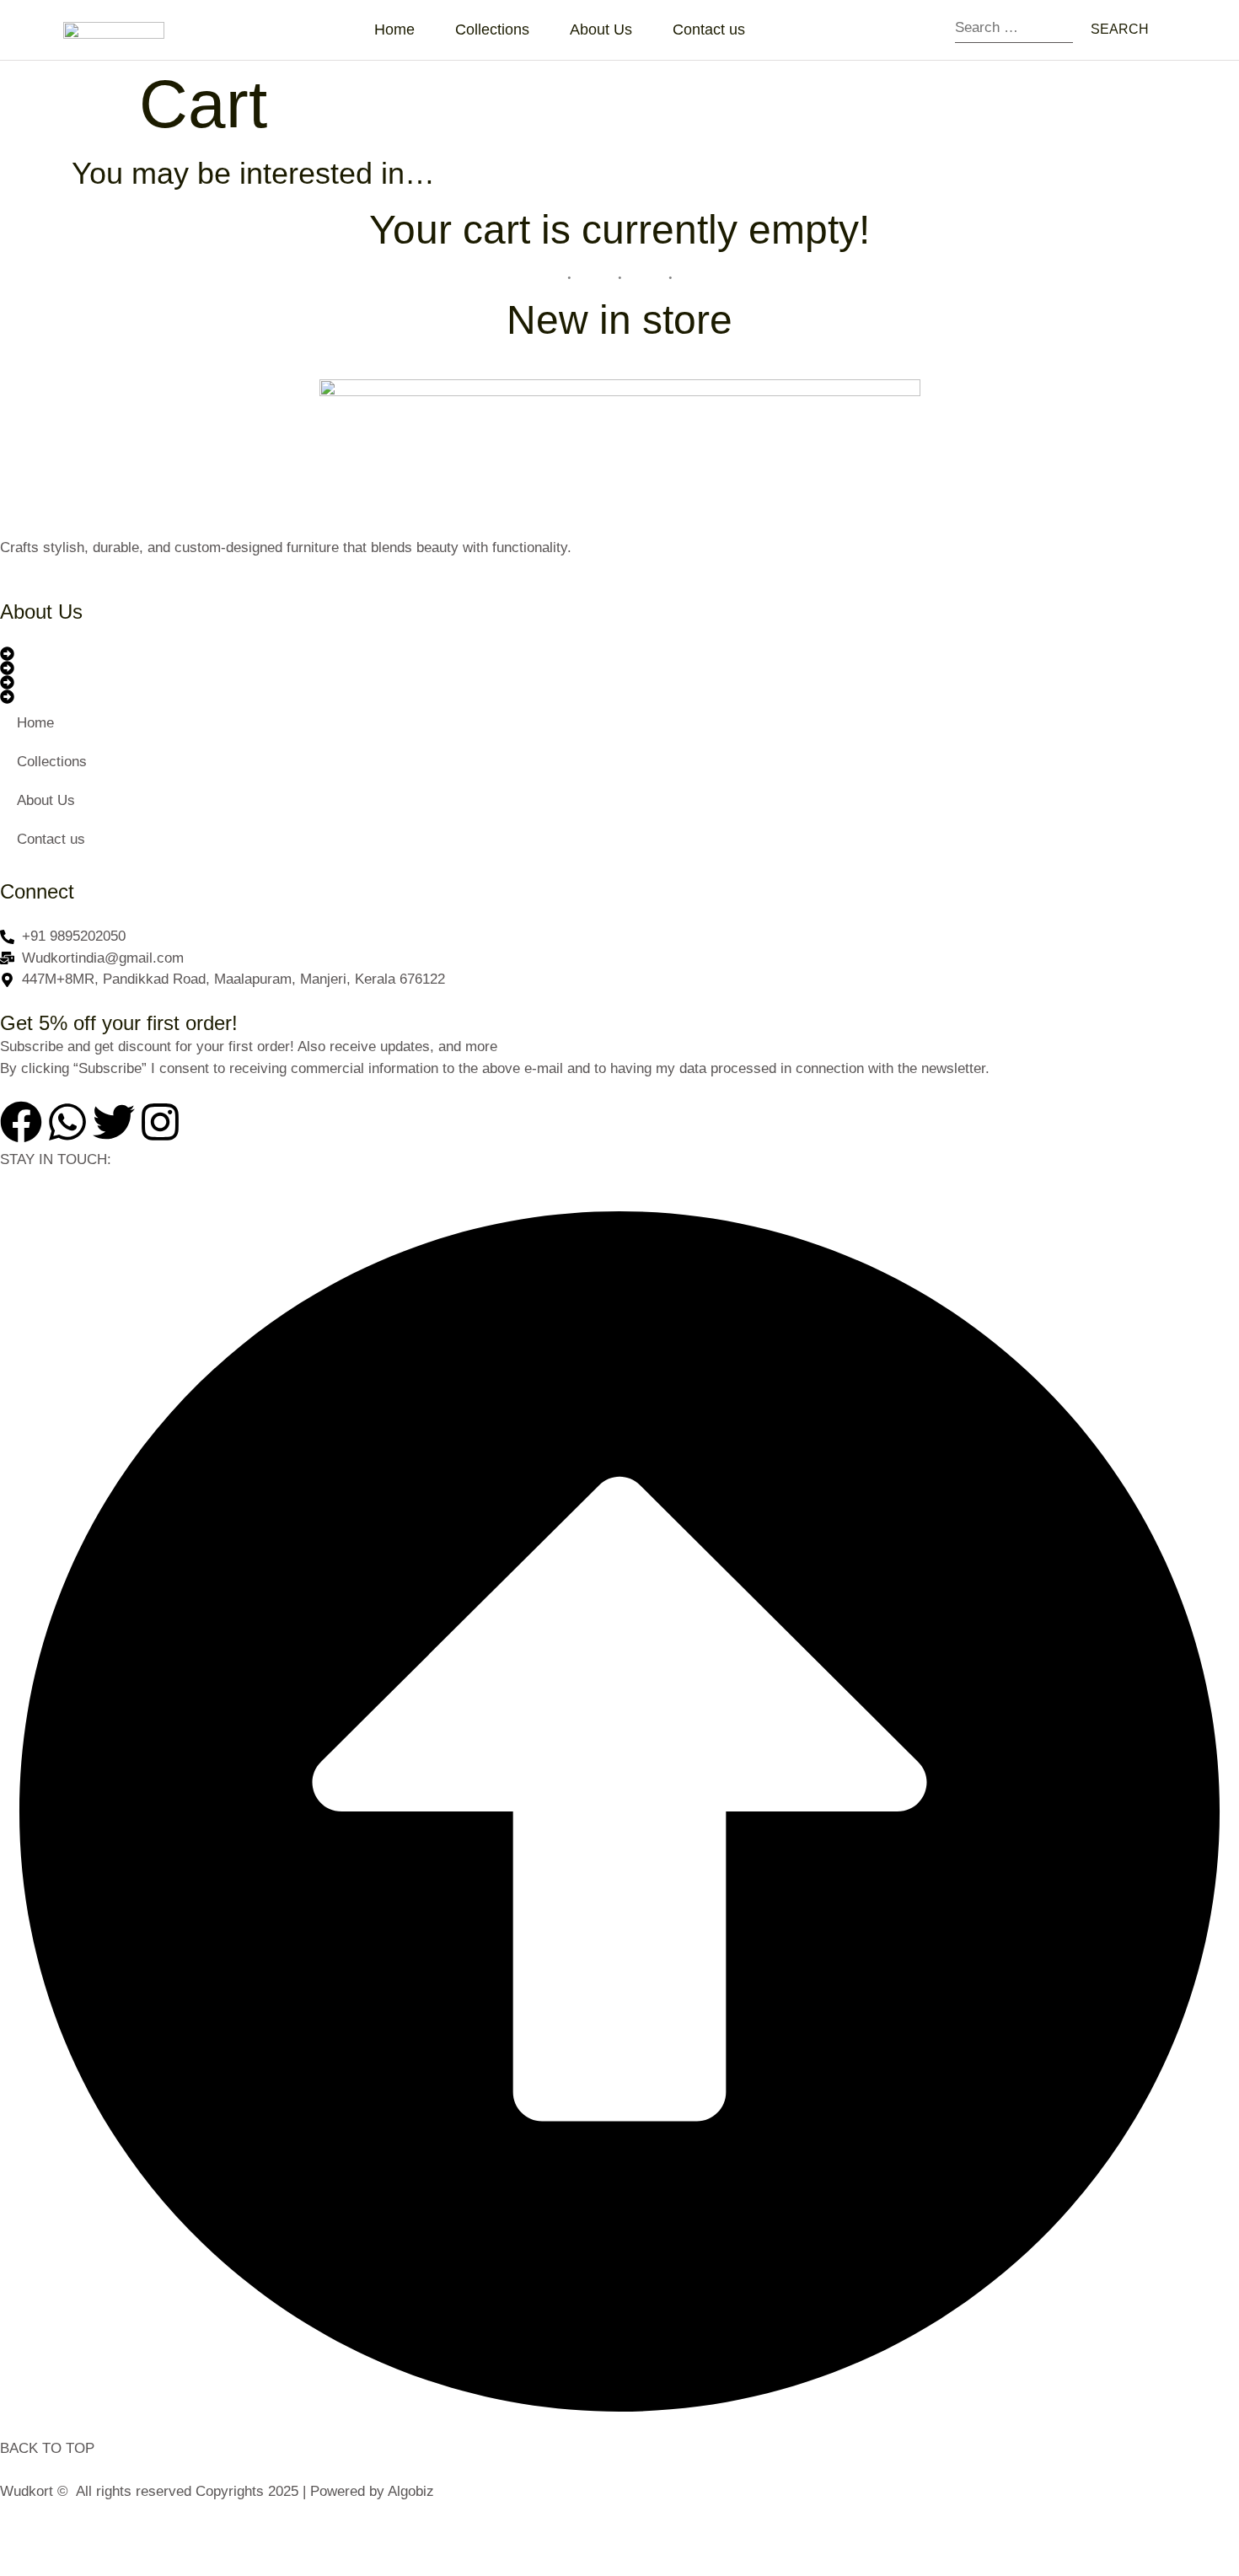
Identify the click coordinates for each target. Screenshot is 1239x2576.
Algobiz (411, 2491)
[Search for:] (1014, 30)
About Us (601, 30)
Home (394, 30)
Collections (492, 30)
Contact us (709, 30)
